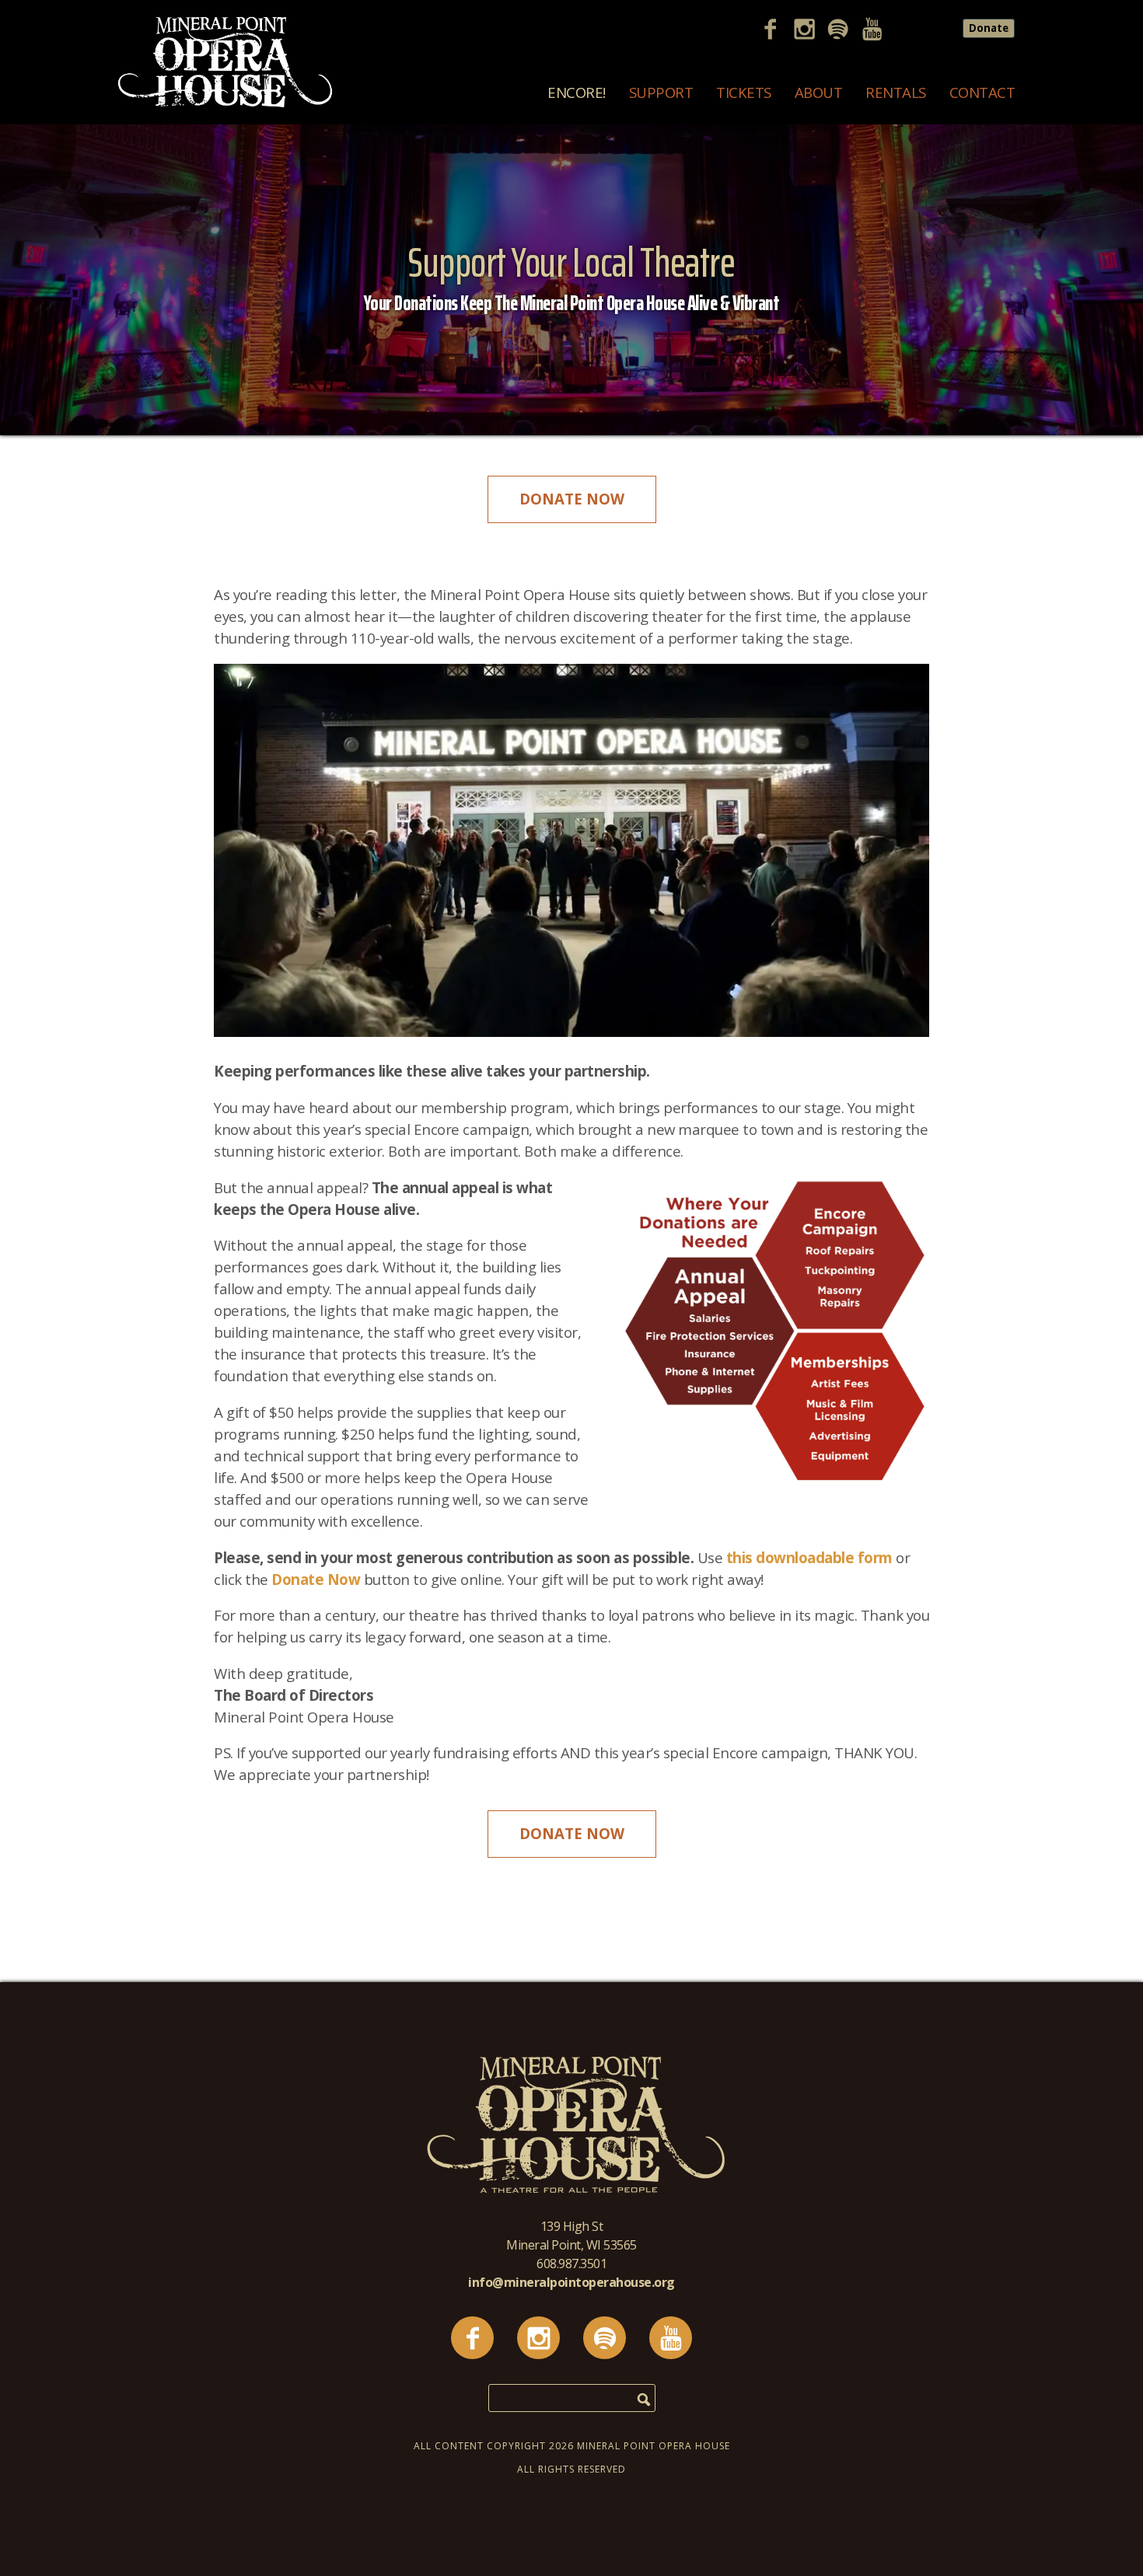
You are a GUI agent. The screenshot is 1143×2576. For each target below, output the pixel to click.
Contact (982, 92)
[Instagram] (810, 31)
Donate (989, 28)
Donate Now (572, 499)
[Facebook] (776, 31)
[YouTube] (878, 31)
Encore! (577, 92)
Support (661, 92)
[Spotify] (844, 31)
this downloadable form (809, 1557)
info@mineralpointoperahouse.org (571, 2282)
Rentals (896, 92)
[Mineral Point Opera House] (225, 104)
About (819, 92)
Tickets (744, 92)
